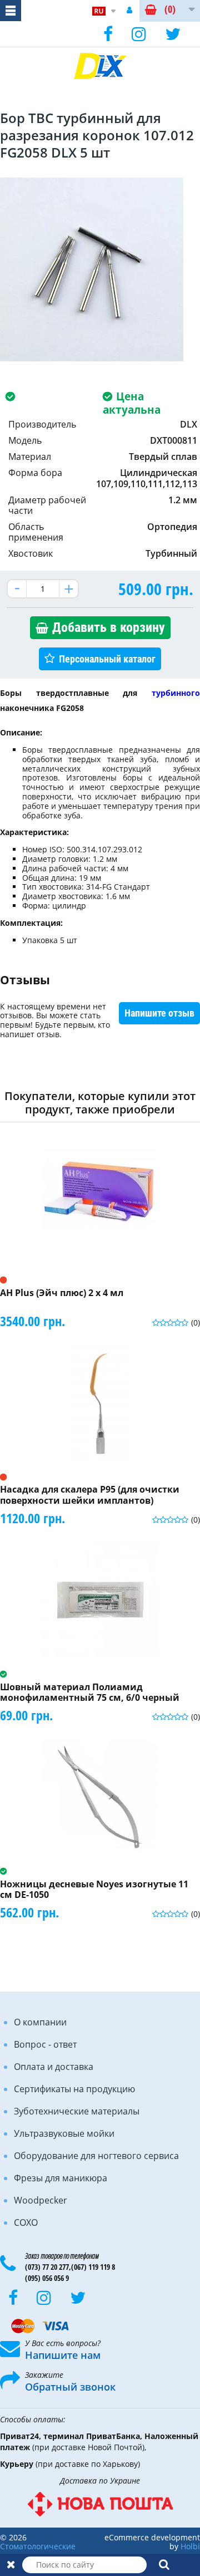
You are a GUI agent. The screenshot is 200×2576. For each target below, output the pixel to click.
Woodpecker (41, 2200)
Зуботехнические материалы (77, 2111)
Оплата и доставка (54, 2067)
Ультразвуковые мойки (64, 2133)
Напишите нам (63, 2355)
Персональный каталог (107, 659)
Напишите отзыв (159, 1013)
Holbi (190, 2546)
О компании (40, 2022)
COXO (26, 2222)
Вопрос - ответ (45, 2044)
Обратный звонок (70, 2387)
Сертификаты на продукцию (74, 2089)
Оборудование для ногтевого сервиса (96, 2156)
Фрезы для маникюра (61, 2178)
